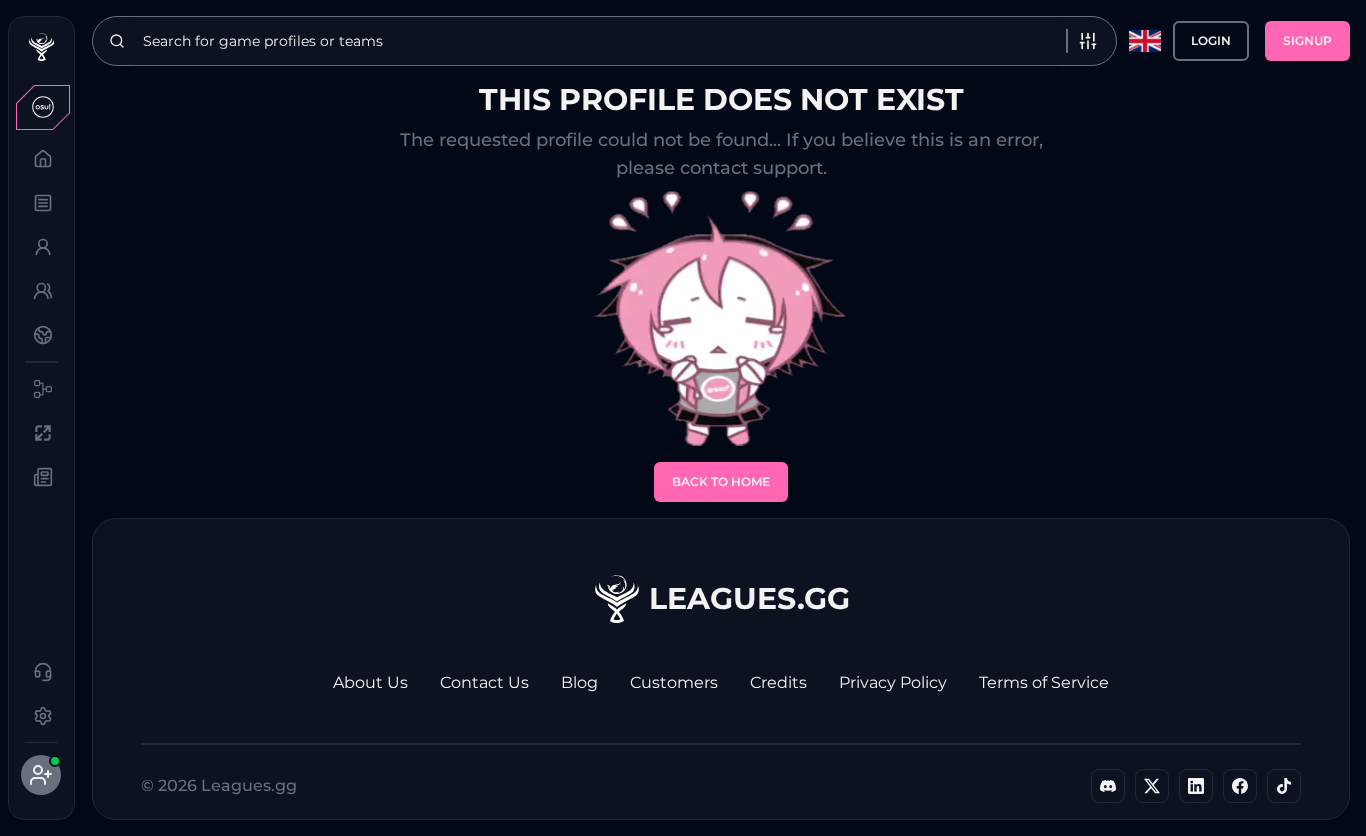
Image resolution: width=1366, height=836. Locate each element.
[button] (41, 107)
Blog (579, 682)
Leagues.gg (749, 598)
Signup (1307, 40)
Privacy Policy (893, 682)
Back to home (721, 481)
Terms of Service (1044, 682)
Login (1211, 40)
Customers (674, 682)
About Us (370, 682)
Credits (778, 682)
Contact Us (484, 682)
